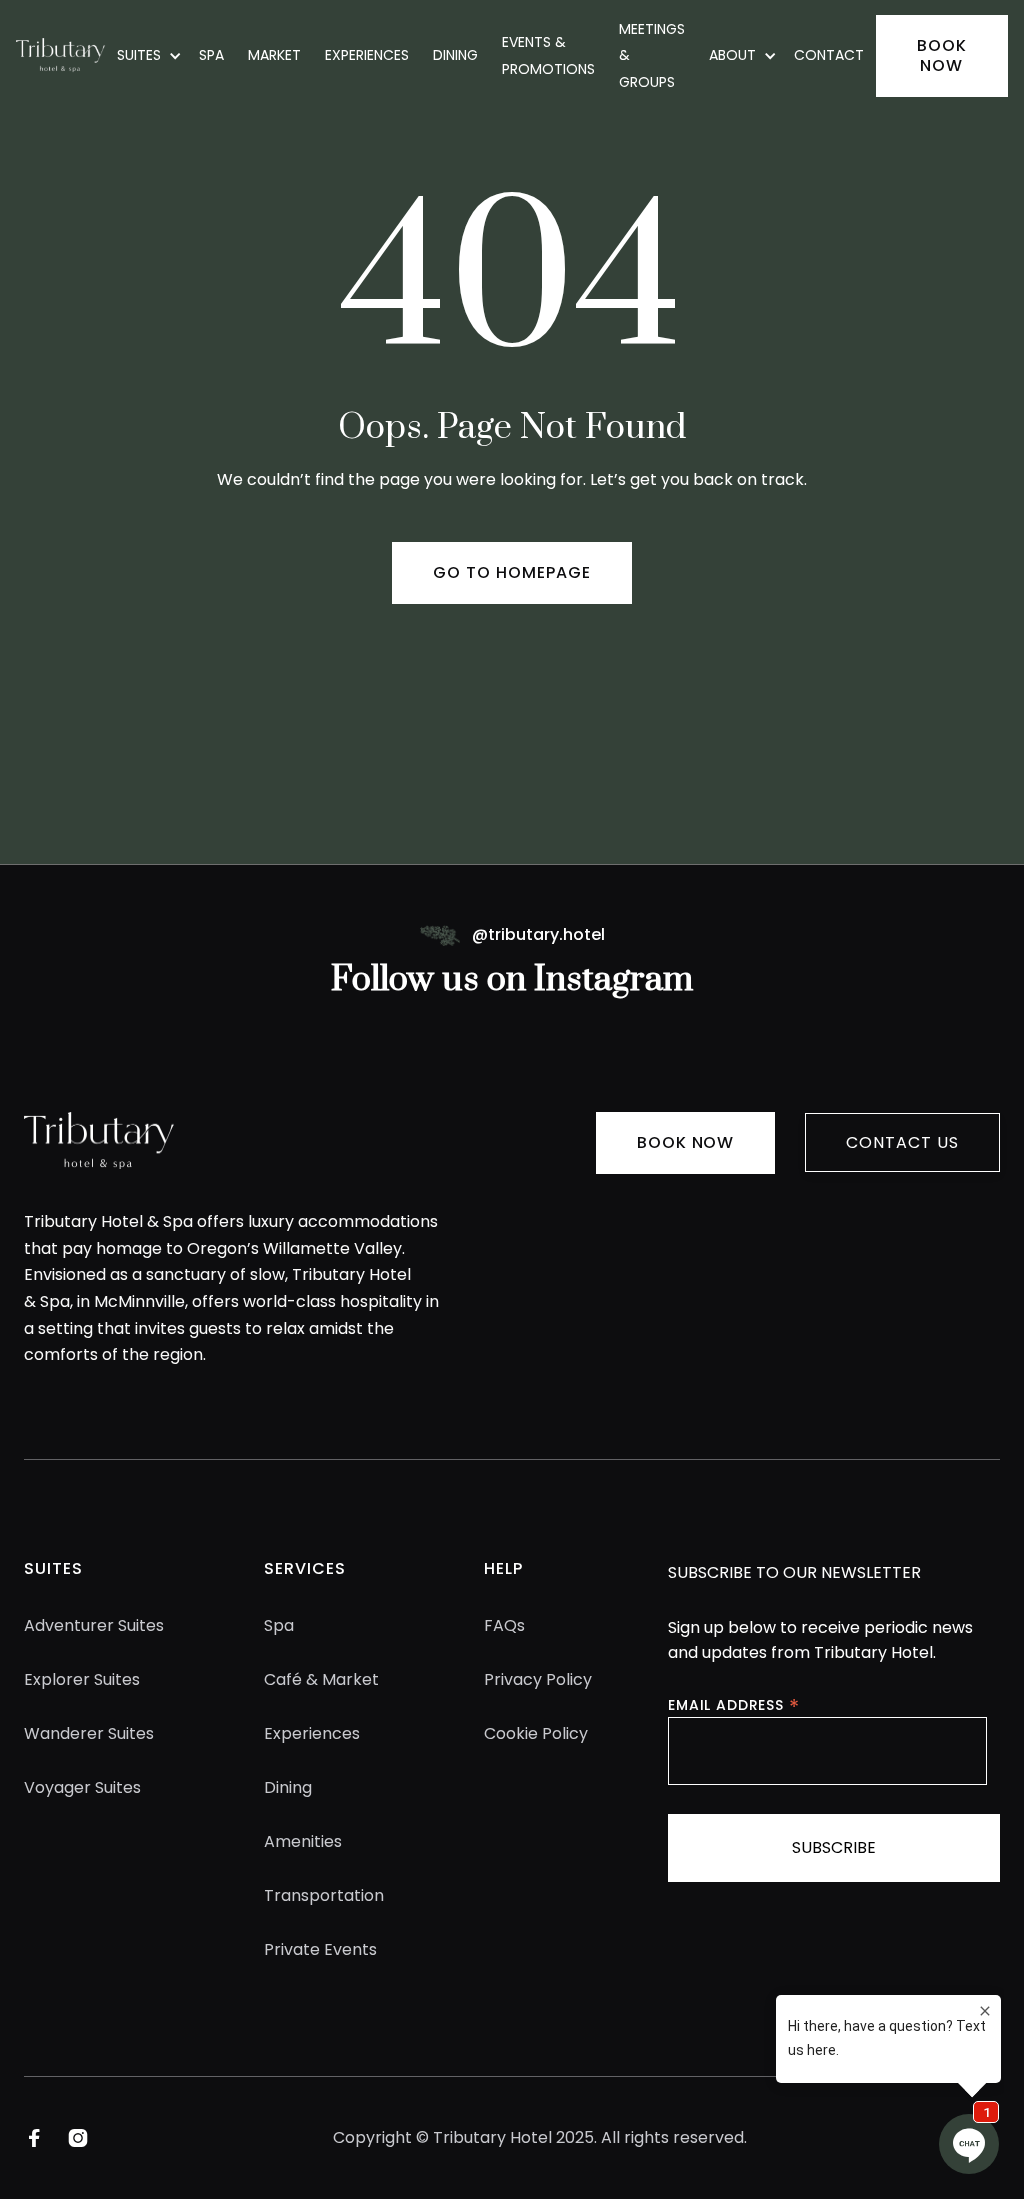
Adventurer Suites (94, 1625)
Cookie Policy (536, 1733)
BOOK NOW (942, 55)
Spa (279, 1625)
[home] (60, 55)
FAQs (504, 1625)
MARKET (274, 55)
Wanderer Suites (89, 1733)
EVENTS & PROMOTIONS (548, 55)
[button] (146, 55)
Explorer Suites (82, 1679)
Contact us (902, 1142)
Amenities (303, 1841)
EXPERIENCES (367, 55)
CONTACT (829, 55)
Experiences (312, 1733)
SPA (211, 55)
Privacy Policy (538, 1679)
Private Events (320, 1949)
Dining (288, 1787)
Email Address (734, 1704)
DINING (455, 55)
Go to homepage (511, 572)
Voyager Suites (82, 1787)
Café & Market (321, 1679)
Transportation (324, 1895)
